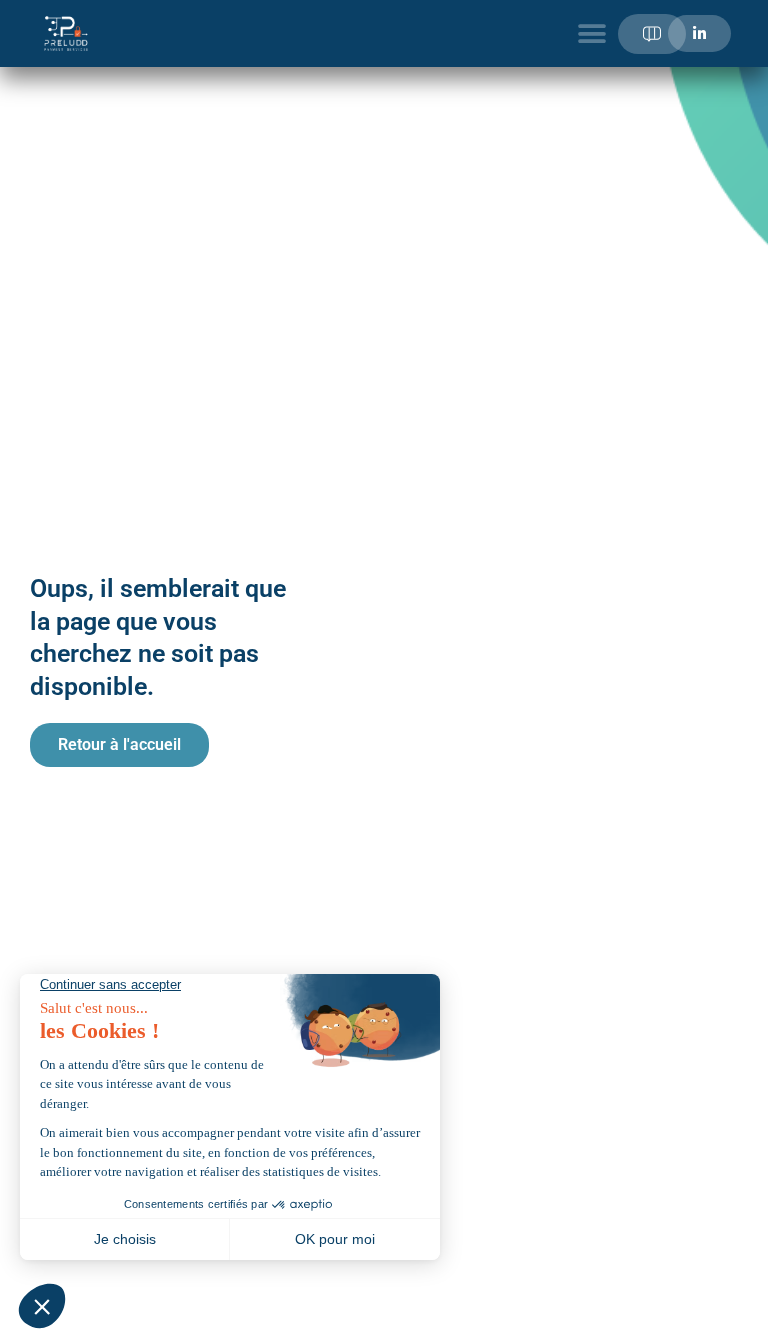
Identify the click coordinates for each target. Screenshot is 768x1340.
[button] (591, 33)
